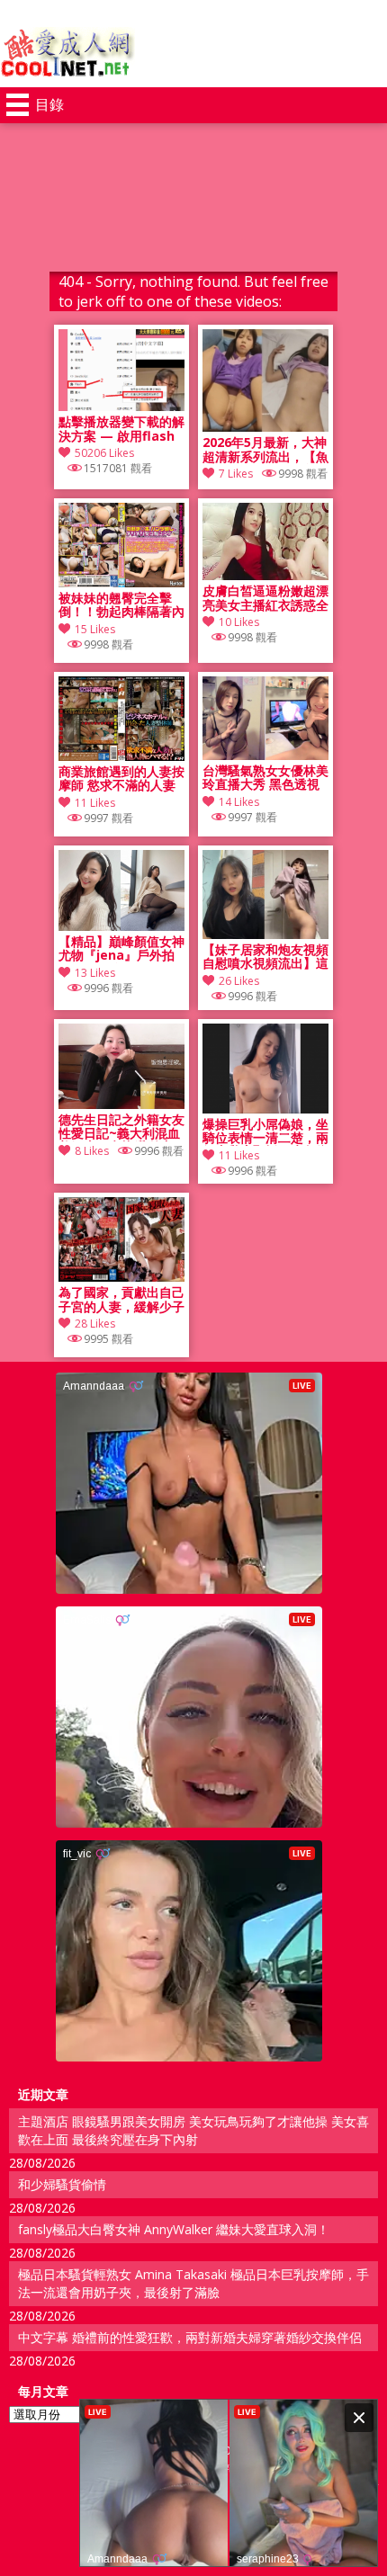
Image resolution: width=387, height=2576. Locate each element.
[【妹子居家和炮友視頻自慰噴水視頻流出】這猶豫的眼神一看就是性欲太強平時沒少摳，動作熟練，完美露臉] (265, 934)
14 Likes (239, 802)
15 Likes (95, 629)
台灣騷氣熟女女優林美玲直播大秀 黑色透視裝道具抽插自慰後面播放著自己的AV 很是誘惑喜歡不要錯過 (265, 778)
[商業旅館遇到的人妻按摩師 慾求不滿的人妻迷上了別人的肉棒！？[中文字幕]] (121, 756)
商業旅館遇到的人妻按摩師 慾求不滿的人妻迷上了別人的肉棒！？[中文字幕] (121, 779)
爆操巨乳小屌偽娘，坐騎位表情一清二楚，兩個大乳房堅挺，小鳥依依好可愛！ (265, 1131)
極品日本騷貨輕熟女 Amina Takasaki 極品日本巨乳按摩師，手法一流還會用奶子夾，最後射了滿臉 (193, 2283)
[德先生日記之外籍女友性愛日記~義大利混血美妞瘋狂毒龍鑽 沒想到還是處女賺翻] (121, 1104)
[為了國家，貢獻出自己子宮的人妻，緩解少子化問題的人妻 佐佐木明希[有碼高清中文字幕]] (121, 1277)
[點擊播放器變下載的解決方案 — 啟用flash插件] (121, 406)
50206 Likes (104, 453)
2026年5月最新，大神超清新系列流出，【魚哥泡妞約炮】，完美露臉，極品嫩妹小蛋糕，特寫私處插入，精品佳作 (265, 450)
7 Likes (236, 474)
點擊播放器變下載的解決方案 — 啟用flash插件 (121, 429)
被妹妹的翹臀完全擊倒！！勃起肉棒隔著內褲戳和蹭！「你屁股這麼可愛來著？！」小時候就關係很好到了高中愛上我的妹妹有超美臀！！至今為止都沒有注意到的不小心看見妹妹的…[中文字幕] (121, 605)
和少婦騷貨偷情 (62, 2184)
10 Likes (239, 622)
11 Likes (95, 803)
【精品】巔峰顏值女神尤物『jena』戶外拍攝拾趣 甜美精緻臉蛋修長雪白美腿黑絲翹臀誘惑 (121, 949)
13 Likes (95, 973)
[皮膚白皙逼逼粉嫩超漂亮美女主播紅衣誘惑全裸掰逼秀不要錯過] (265, 575)
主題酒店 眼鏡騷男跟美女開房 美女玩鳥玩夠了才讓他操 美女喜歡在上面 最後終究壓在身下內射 (193, 2130)
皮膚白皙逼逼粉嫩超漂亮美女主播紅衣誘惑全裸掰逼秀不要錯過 (265, 598)
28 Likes (95, 1324)
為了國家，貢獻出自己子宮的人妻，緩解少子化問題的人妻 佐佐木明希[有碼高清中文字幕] (121, 1300)
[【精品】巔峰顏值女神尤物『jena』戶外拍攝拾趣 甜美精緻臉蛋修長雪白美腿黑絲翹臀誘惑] (121, 926)
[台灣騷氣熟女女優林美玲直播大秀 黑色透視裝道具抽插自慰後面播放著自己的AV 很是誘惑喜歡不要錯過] (265, 755)
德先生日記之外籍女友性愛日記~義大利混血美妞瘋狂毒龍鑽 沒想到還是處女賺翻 (121, 1127)
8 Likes (92, 1151)
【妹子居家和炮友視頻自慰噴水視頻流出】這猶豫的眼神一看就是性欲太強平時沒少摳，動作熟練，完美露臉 (265, 957)
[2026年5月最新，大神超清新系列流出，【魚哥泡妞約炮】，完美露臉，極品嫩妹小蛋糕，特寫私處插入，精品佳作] (265, 427)
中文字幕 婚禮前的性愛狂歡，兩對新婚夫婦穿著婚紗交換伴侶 (190, 2337)
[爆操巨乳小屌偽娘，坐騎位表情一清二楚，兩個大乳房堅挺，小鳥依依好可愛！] (265, 1109)
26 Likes (239, 981)
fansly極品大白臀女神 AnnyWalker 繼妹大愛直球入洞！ (174, 2229)
